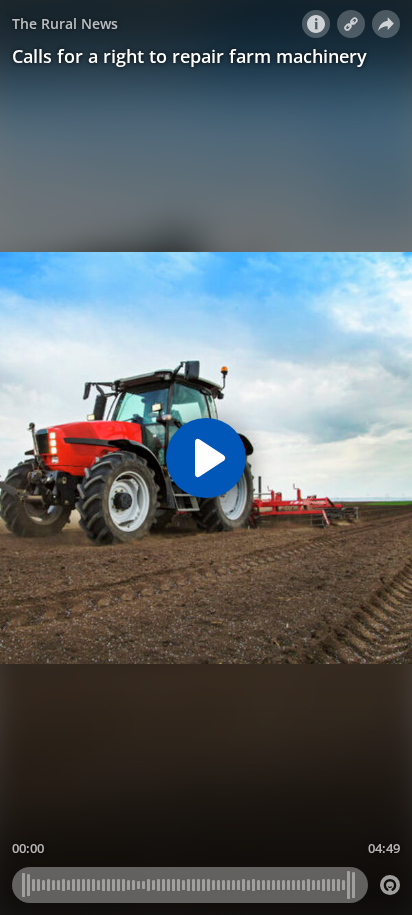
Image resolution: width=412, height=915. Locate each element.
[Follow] (351, 24)
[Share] (386, 24)
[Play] (206, 458)
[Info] (316, 24)
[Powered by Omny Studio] (390, 885)
